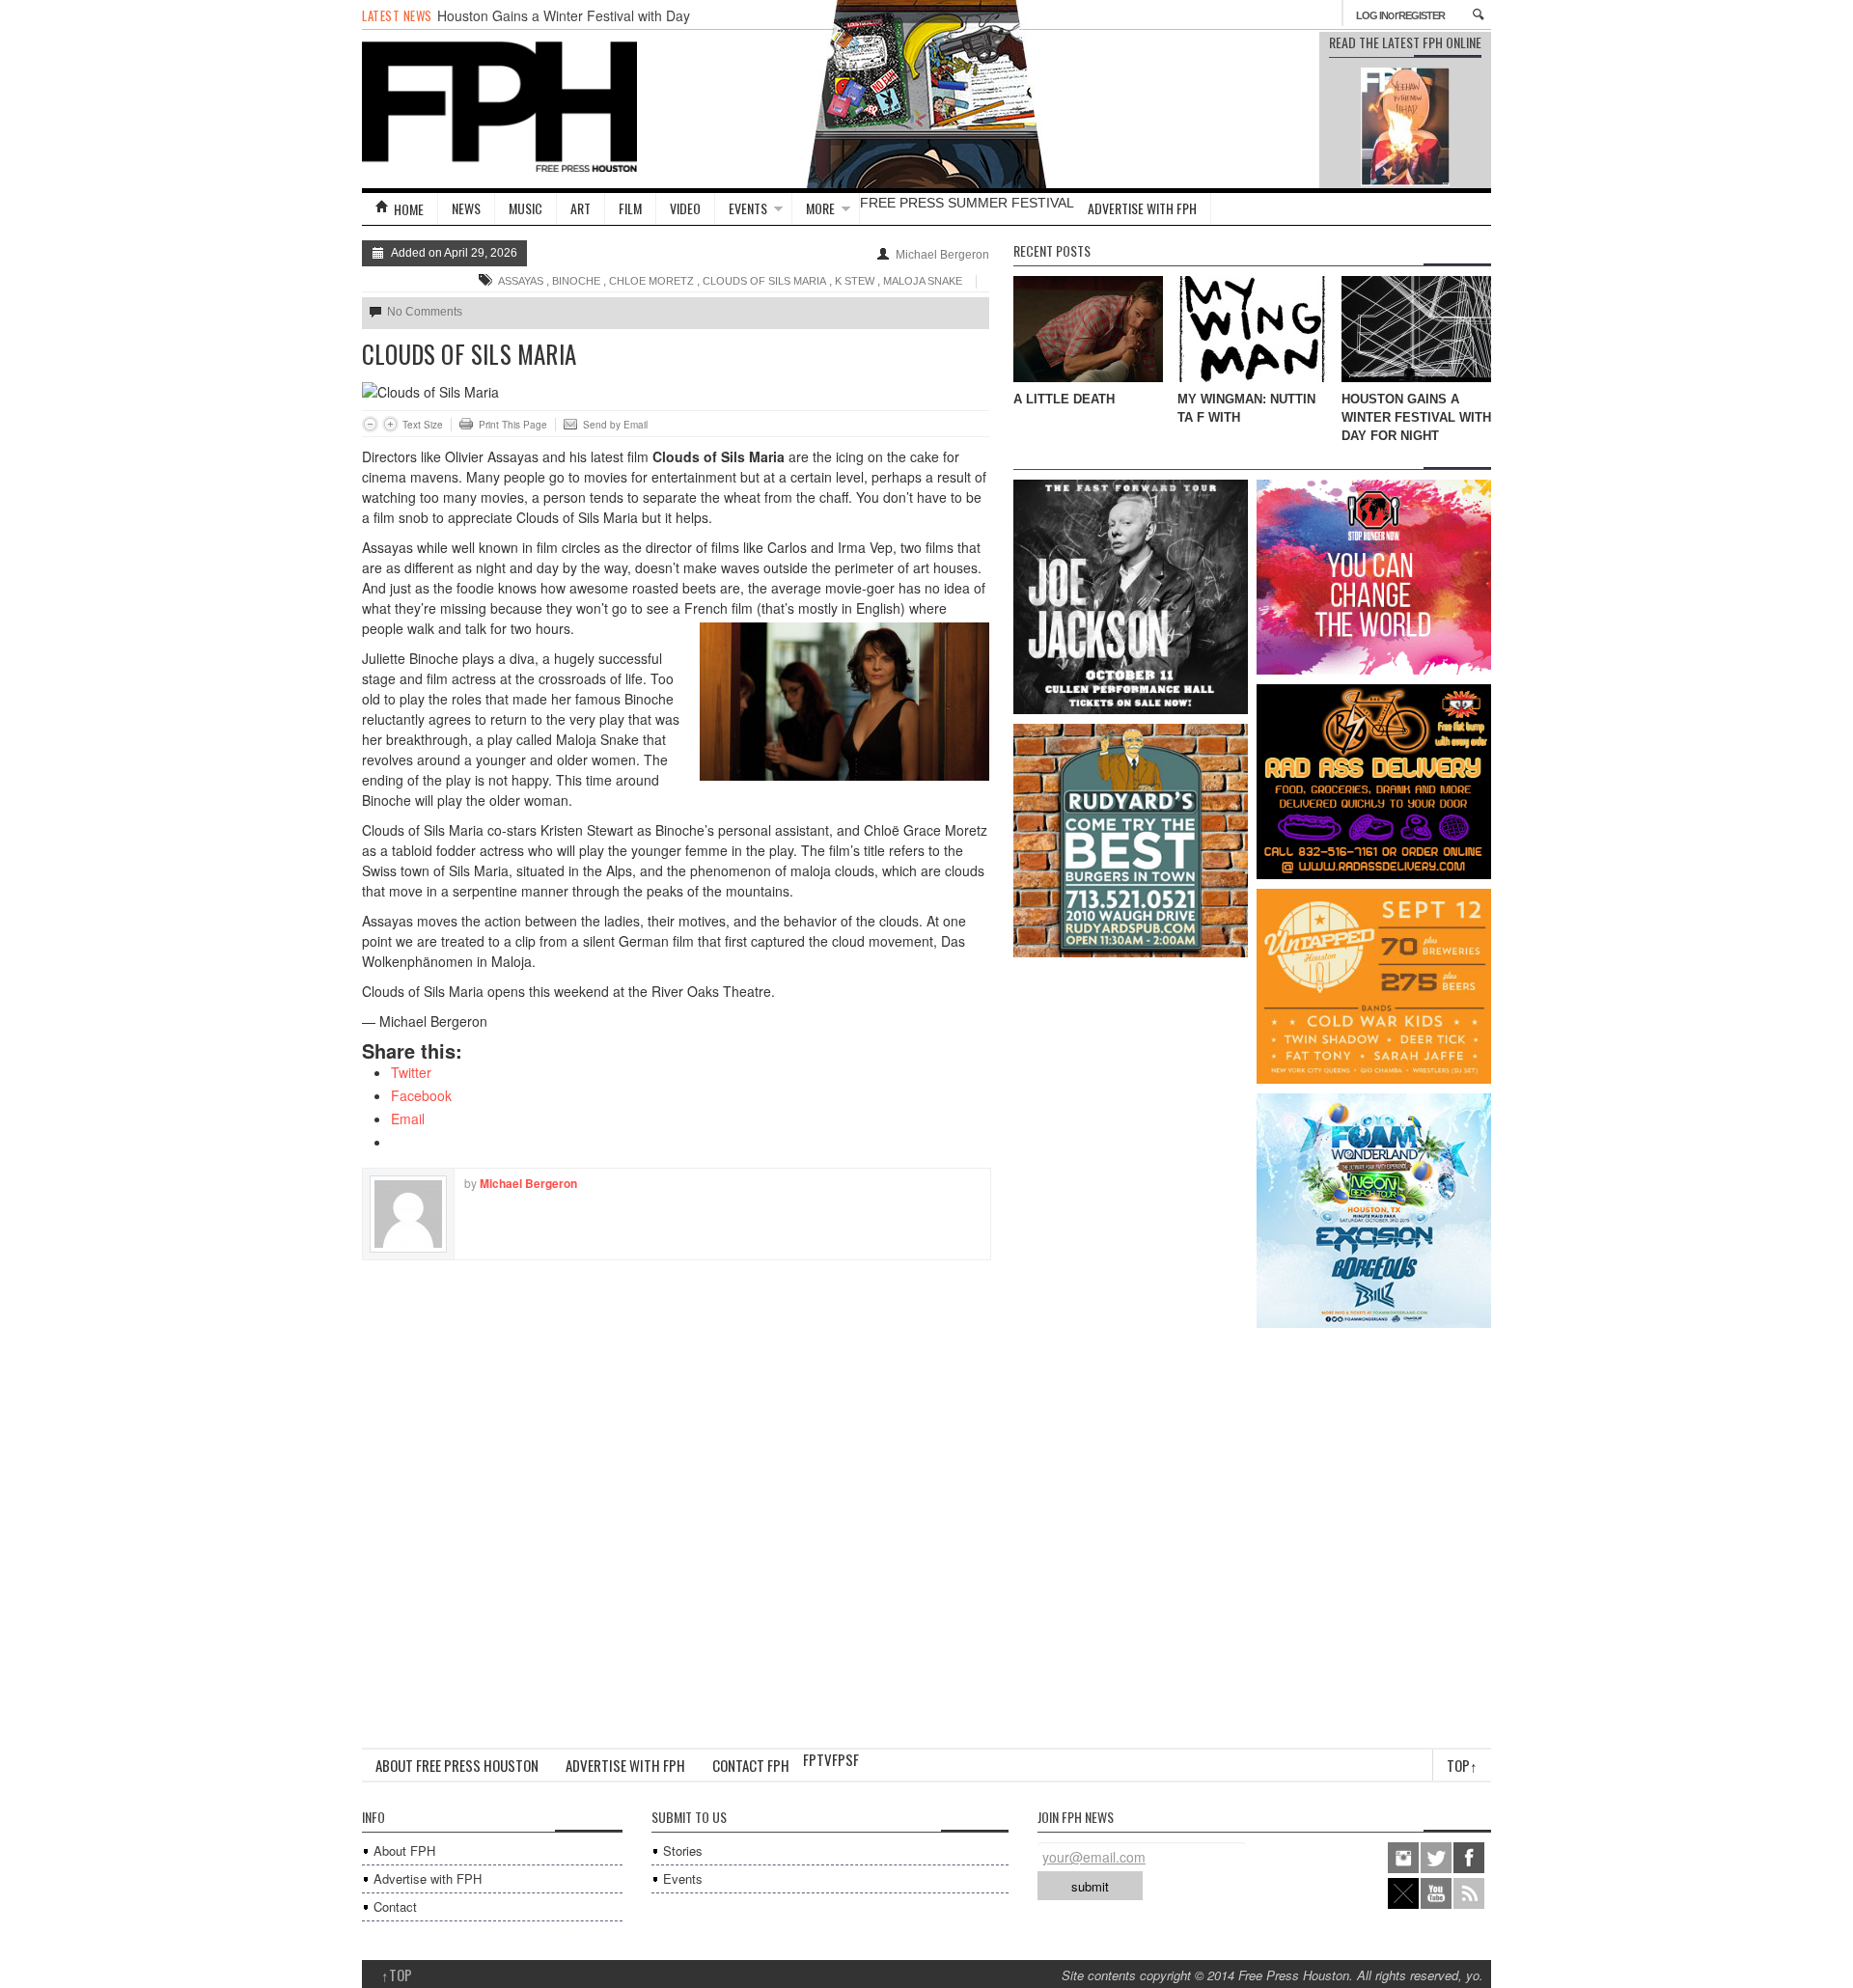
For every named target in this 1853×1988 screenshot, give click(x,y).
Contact (395, 1906)
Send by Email (615, 425)
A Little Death (1064, 399)
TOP (397, 1974)
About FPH (404, 1850)
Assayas (521, 281)
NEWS (466, 208)
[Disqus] (676, 1502)
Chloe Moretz (651, 281)
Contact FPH (751, 1765)
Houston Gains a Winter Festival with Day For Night (1416, 417)
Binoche (576, 281)
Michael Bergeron (942, 255)
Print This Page (513, 425)
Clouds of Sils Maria (764, 281)
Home (409, 209)
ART (581, 208)
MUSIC (525, 208)
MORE (820, 208)
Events (683, 1878)
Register (1422, 15)
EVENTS (748, 208)
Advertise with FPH (1142, 208)
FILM (630, 208)
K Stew (855, 281)
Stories (683, 1850)
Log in (1372, 15)
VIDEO (685, 208)
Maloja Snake (923, 281)
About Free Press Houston (457, 1765)
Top (1462, 1765)
